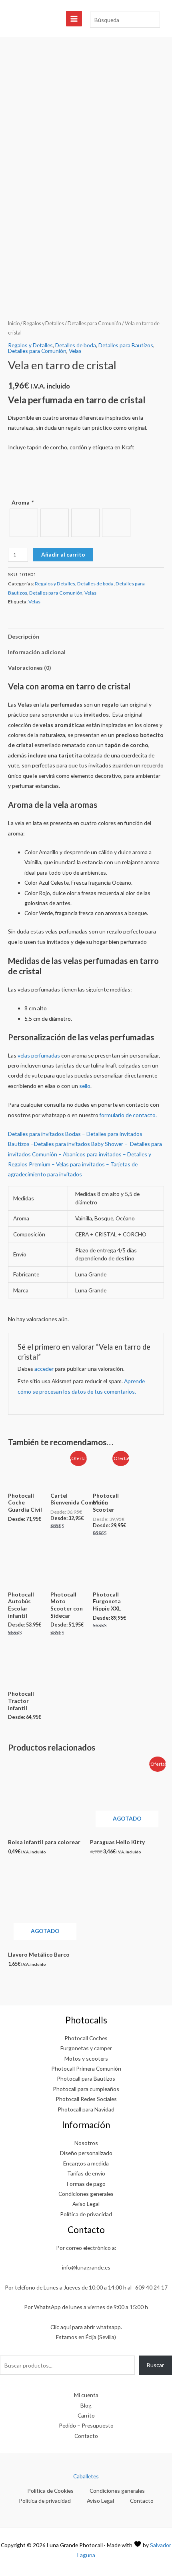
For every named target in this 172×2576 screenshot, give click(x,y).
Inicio (14, 324)
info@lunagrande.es (86, 2267)
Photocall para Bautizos (86, 2078)
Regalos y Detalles (44, 324)
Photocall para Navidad (86, 2109)
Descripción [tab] (24, 636)
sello (85, 1086)
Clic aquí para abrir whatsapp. (86, 2327)
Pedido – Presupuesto (86, 2425)
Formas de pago (86, 2184)
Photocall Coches (86, 2038)
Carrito (86, 2415)
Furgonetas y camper (86, 2048)
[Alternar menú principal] (74, 19)
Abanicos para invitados (92, 1154)
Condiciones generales (86, 2194)
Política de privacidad (86, 2214)
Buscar (155, 2365)
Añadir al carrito (63, 554)
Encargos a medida (86, 2163)
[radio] (24, 523)
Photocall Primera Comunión (86, 2068)
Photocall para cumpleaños (86, 2089)
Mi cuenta (86, 2395)
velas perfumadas (39, 1055)
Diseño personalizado (86, 2153)
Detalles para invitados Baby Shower (79, 1144)
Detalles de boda (76, 345)
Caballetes (86, 2476)
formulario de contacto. (128, 1115)
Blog (86, 2405)
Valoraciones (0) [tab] (29, 668)
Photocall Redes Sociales (86, 2099)
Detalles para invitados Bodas (44, 1134)
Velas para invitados (80, 1164)
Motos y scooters (86, 2058)
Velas (75, 351)
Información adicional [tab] (37, 652)
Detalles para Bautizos (126, 345)
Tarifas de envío (86, 2173)
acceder (44, 1369)
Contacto (86, 2436)
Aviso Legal (86, 2204)
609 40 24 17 (151, 2287)
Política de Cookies (50, 2491)
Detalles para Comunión (94, 324)
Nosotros (86, 2143)
